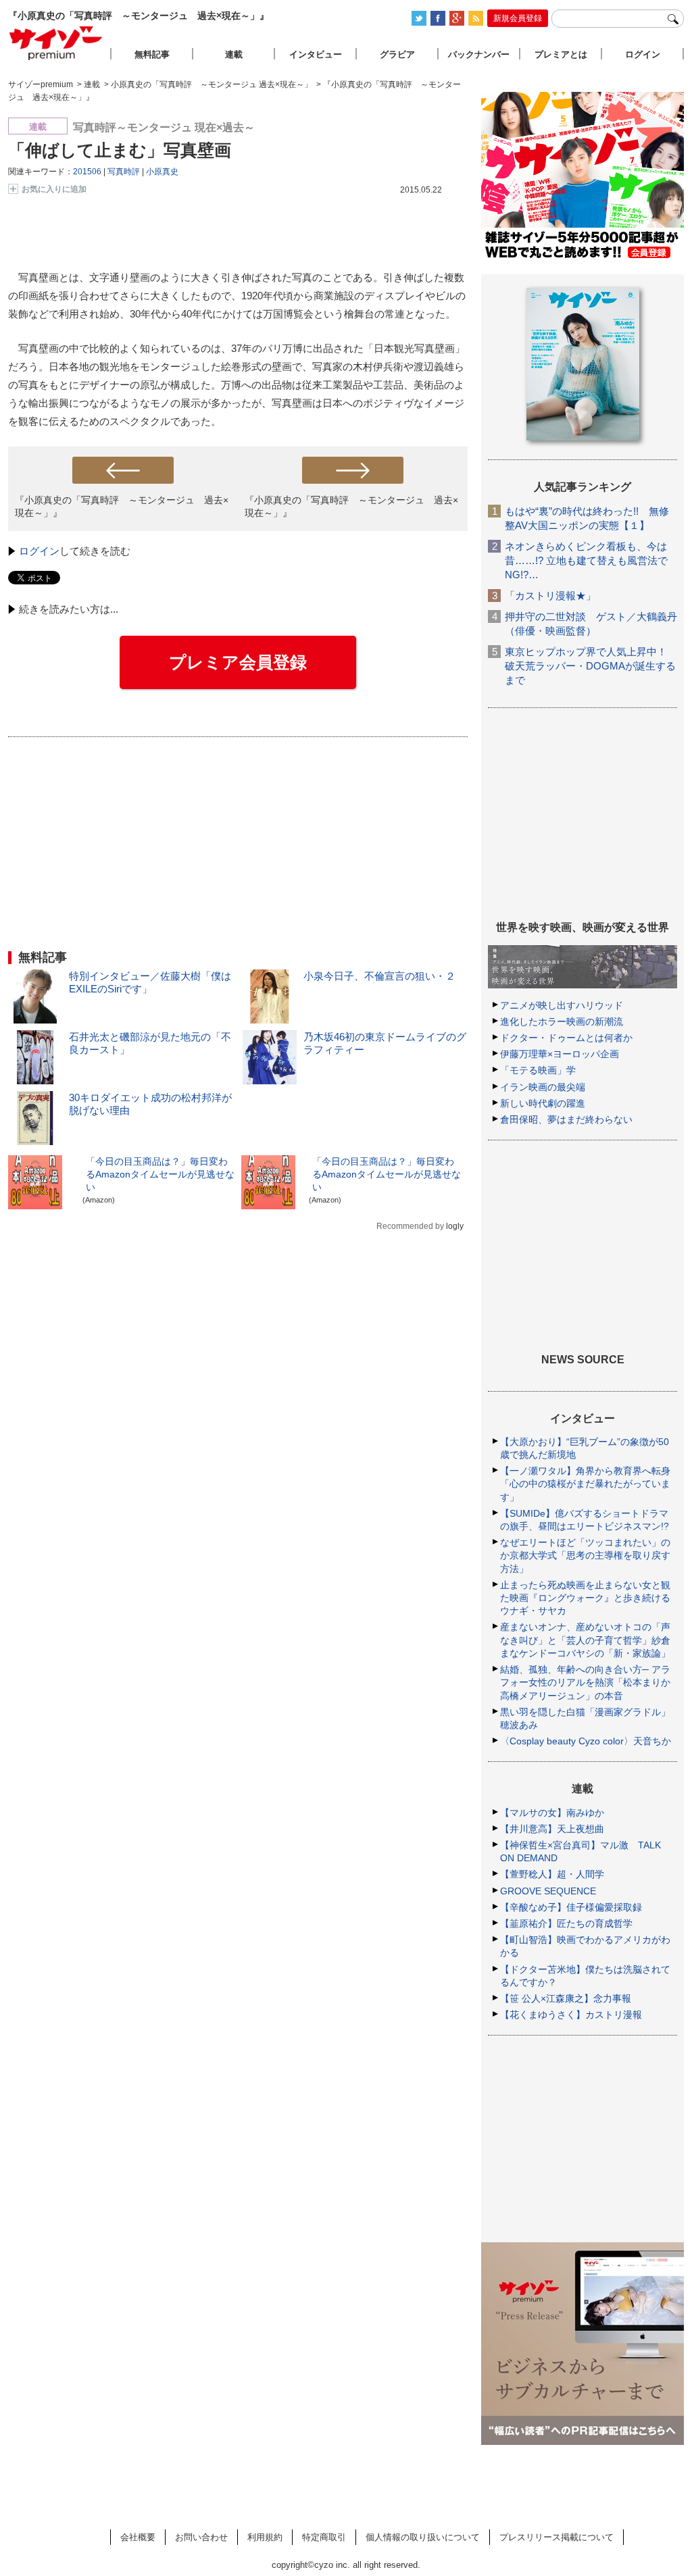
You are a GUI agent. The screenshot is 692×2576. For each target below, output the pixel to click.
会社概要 (138, 2537)
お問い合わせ (201, 2537)
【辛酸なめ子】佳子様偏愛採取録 (571, 1907)
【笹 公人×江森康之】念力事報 (566, 1998)
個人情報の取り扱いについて (423, 2537)
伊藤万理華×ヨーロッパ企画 (560, 1054)
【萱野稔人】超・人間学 (552, 1874)
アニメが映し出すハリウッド (562, 1005)
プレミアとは (561, 54)
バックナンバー (479, 54)
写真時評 (124, 172)
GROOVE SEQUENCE (548, 1891)
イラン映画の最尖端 (543, 1087)
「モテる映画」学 (538, 1070)
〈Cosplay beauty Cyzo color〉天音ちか (586, 1741)
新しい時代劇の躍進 (543, 1103)
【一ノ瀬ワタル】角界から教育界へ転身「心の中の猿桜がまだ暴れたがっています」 (585, 1484)
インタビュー (316, 54)
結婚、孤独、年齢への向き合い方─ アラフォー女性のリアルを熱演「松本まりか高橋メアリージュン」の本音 (585, 1682)
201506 (87, 172)
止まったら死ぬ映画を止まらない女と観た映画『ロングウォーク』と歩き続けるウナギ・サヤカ (585, 1598)
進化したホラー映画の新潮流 (562, 1021)
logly (455, 1226)
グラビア (397, 54)
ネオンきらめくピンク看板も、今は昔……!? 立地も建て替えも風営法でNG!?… (586, 560)
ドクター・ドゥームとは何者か (566, 1038)
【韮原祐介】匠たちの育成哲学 (566, 1923)
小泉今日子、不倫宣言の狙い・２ (379, 976)
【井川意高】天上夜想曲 (552, 1829)
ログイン (39, 551)
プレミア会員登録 (238, 662)
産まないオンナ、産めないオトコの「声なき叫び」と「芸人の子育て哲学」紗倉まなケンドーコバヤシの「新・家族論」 (585, 1640)
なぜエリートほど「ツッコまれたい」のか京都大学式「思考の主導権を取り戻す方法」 (585, 1555)
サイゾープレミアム (56, 43)
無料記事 (152, 54)
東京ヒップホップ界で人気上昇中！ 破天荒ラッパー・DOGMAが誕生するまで (590, 666)
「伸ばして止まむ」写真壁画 (120, 150)
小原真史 (162, 172)
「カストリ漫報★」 (550, 596)
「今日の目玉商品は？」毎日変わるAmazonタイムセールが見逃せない (160, 1174)
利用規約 (265, 2537)
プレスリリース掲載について (557, 2537)
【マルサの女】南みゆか (552, 1813)
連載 (234, 54)
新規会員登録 (518, 18)
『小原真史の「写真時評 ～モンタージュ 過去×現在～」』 (122, 506)
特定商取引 (324, 2537)
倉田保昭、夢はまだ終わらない (566, 1119)
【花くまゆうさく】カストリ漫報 (571, 2015)
